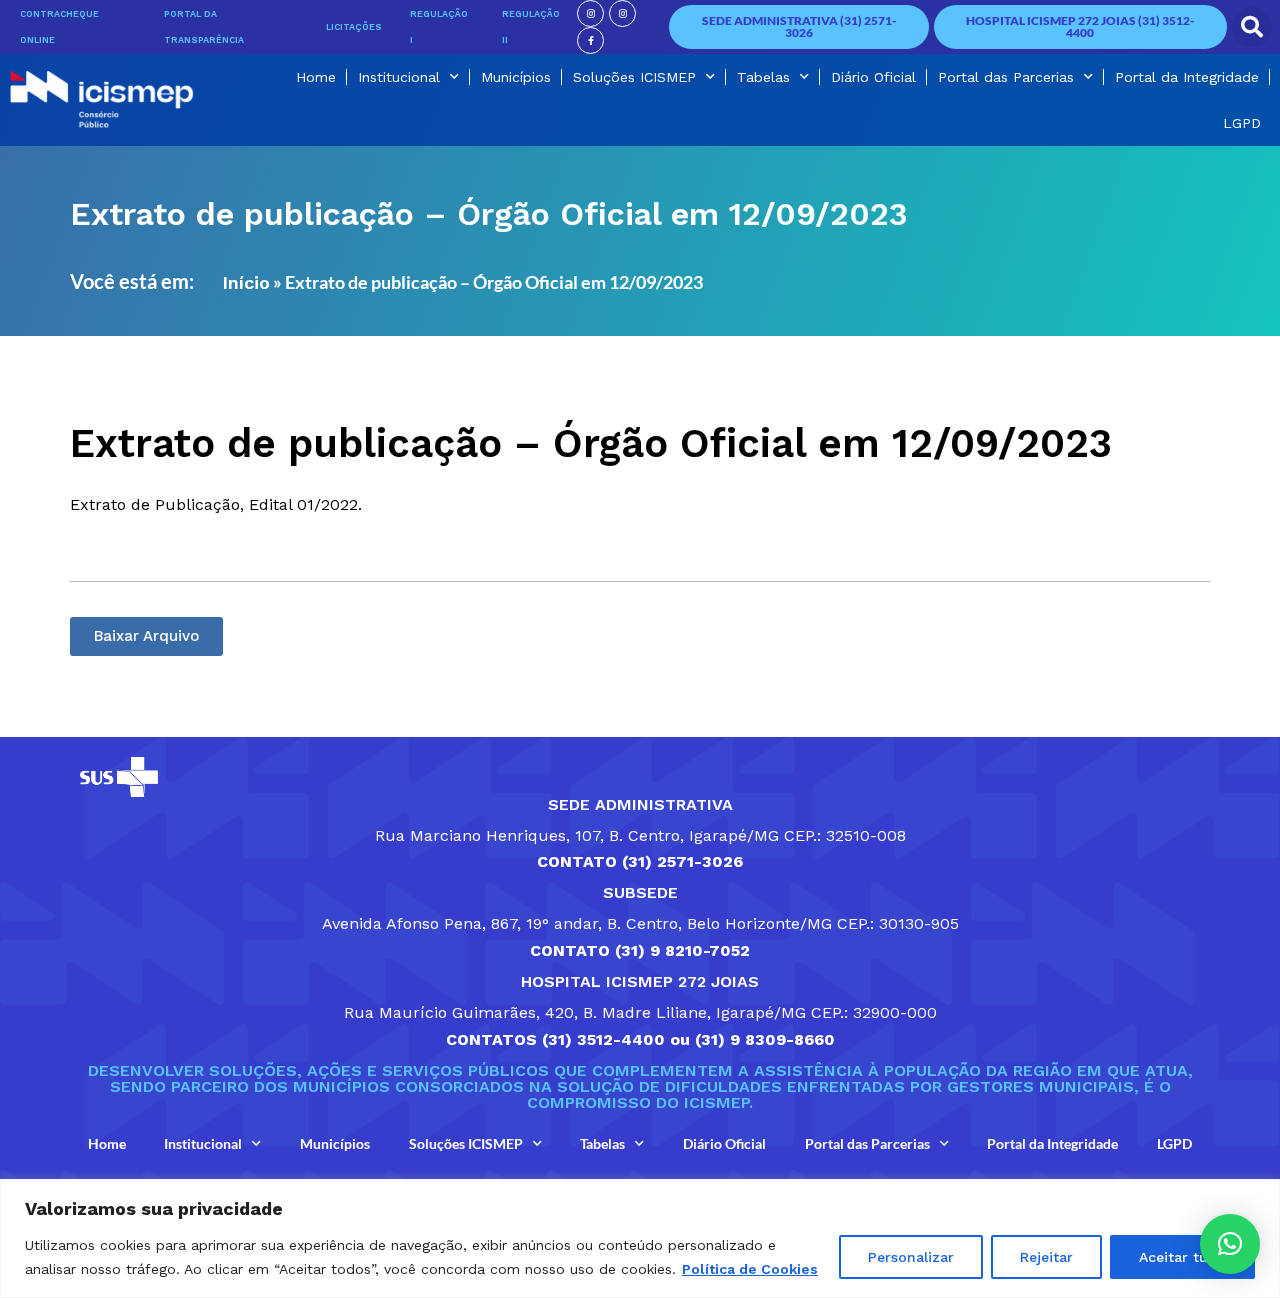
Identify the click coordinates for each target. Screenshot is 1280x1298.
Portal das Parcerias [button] (1006, 77)
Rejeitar (1046, 1257)
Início (246, 282)
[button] (1252, 27)
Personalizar (911, 1257)
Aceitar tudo (1182, 1257)
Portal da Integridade (1187, 77)
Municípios (516, 77)
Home (316, 77)
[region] (640, 1238)
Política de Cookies (750, 1269)
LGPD (1242, 123)
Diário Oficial (873, 77)
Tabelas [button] (763, 77)
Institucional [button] (399, 77)
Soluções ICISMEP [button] (634, 77)
